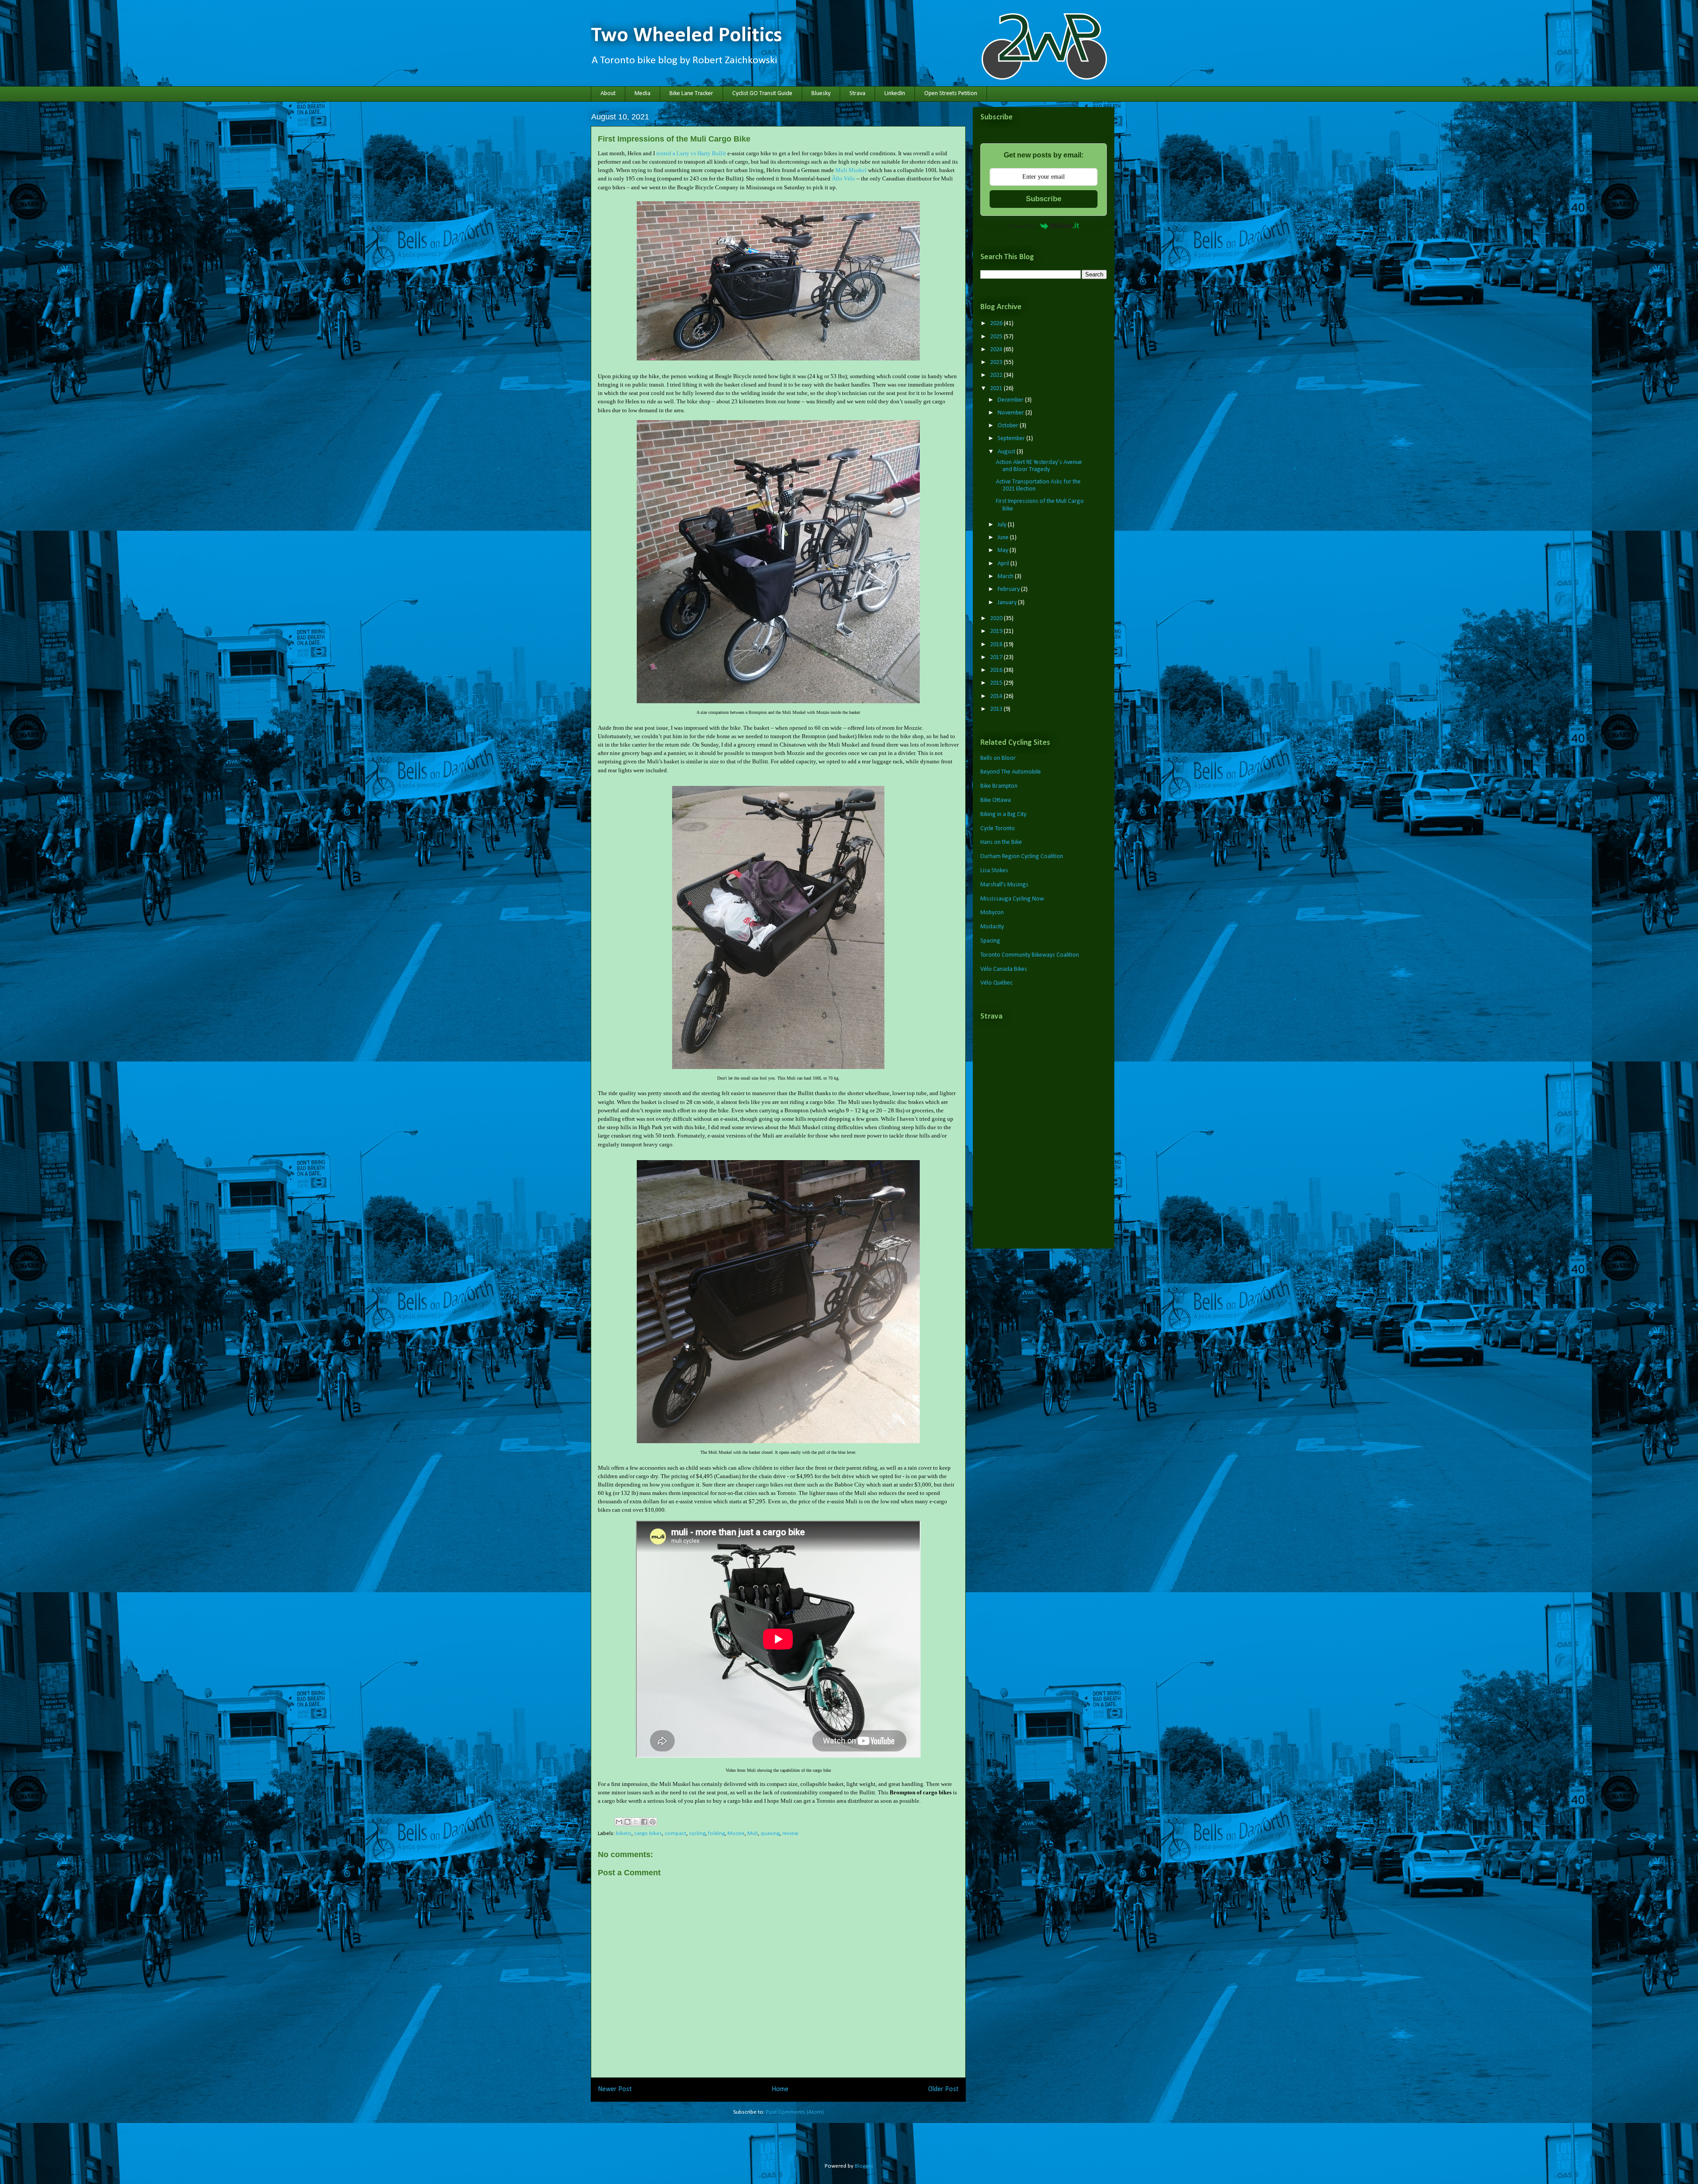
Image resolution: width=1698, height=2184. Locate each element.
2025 (997, 337)
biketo (624, 1833)
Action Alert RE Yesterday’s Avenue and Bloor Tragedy (1039, 466)
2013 (997, 709)
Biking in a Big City (1003, 814)
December (1011, 400)
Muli (753, 1833)
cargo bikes (648, 1833)
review (790, 1833)
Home (780, 2089)
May (1004, 550)
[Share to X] (636, 1822)
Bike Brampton (999, 786)
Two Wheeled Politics (686, 36)
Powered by (1022, 226)
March (1006, 577)
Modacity (992, 927)
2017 (997, 657)
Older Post (943, 2089)
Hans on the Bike (1001, 842)
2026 (997, 324)
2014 (997, 696)
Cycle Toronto (998, 829)
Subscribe (1044, 199)
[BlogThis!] (627, 1822)
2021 (997, 389)
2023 (997, 362)
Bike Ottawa (996, 800)
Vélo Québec (996, 983)
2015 (997, 683)
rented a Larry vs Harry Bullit (691, 153)
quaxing (770, 1833)
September (1012, 439)
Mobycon (992, 913)
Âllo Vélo (843, 178)
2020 (997, 619)
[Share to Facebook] (644, 1822)
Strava (857, 94)
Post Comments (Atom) (795, 2112)
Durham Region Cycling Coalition (1022, 856)
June (1004, 538)
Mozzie (736, 1833)
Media (642, 94)
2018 (997, 645)
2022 (997, 375)
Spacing (990, 941)
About (608, 94)
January (1008, 603)
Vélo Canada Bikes (1004, 969)
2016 (997, 670)
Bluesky (821, 94)
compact (675, 1833)
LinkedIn (895, 94)
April (1004, 564)
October (1009, 426)
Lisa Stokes (994, 871)
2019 (997, 631)
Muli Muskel (851, 170)
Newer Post (615, 2089)
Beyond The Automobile (1011, 772)
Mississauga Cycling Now (1012, 899)
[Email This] (619, 1822)
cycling (697, 1833)
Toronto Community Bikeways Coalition (1030, 955)
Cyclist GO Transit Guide (762, 94)
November (1012, 413)
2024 (997, 350)
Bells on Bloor (998, 758)
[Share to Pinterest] (653, 1822)
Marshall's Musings (1004, 885)
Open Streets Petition (951, 94)
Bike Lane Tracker (691, 94)
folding (716, 1833)
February (1009, 589)
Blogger (864, 2166)
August (1007, 452)
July (1003, 525)
